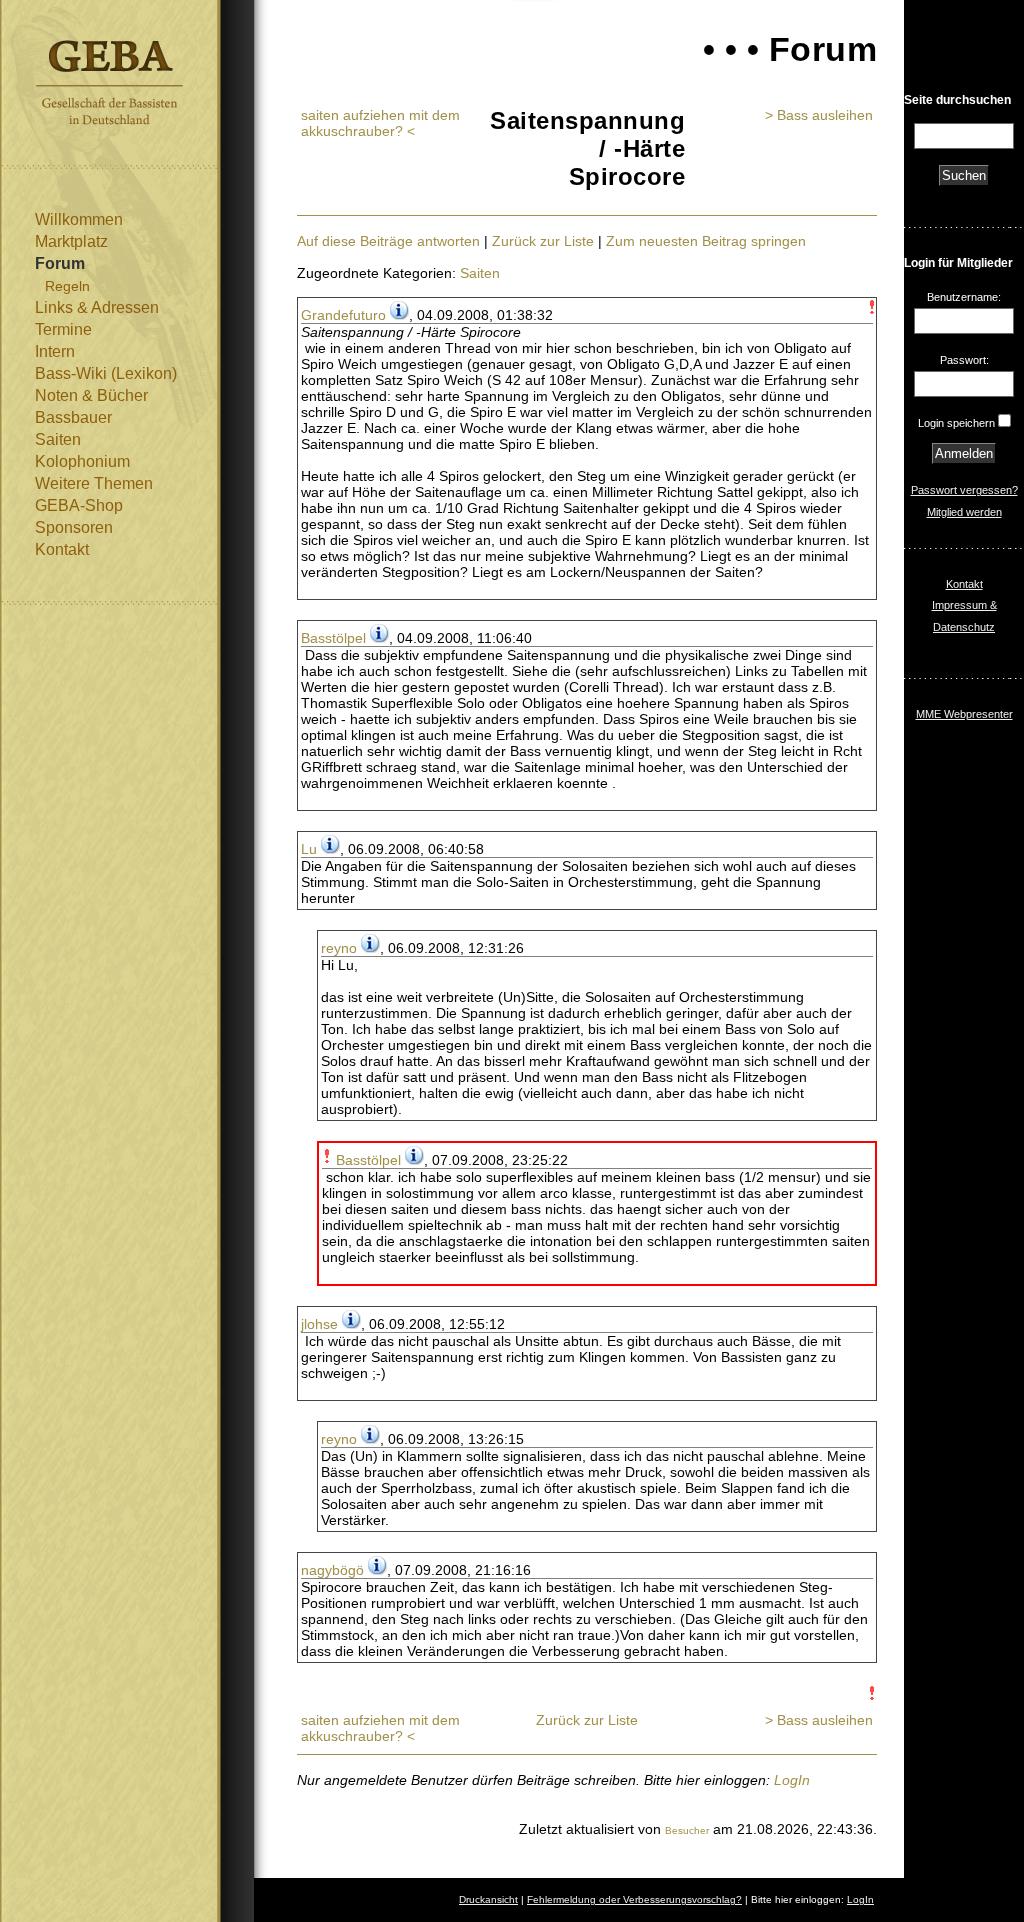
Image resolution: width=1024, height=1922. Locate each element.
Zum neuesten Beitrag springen (706, 241)
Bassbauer (73, 417)
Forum (60, 263)
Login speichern (956, 423)
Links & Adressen (97, 307)
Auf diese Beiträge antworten (388, 241)
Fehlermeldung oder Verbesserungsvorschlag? (634, 1899)
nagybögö (332, 1570)
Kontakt (62, 549)
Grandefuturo (343, 315)
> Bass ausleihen (819, 115)
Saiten (58, 439)
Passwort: (964, 360)
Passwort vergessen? (964, 490)
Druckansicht (488, 1899)
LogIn (792, 1780)
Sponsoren (74, 527)
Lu (309, 849)
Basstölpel (333, 638)
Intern (55, 351)
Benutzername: (964, 297)
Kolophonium (82, 461)
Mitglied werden (964, 512)
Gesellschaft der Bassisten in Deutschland (109, 82)
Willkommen (79, 219)
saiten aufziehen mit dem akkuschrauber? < (380, 123)
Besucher (687, 1830)
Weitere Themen (94, 483)
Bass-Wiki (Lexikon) (106, 373)
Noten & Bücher (91, 395)
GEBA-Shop (79, 505)
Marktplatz (71, 241)
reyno (339, 948)
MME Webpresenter (964, 714)
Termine (63, 329)
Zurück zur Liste (543, 241)
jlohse (319, 1324)
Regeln (67, 286)
